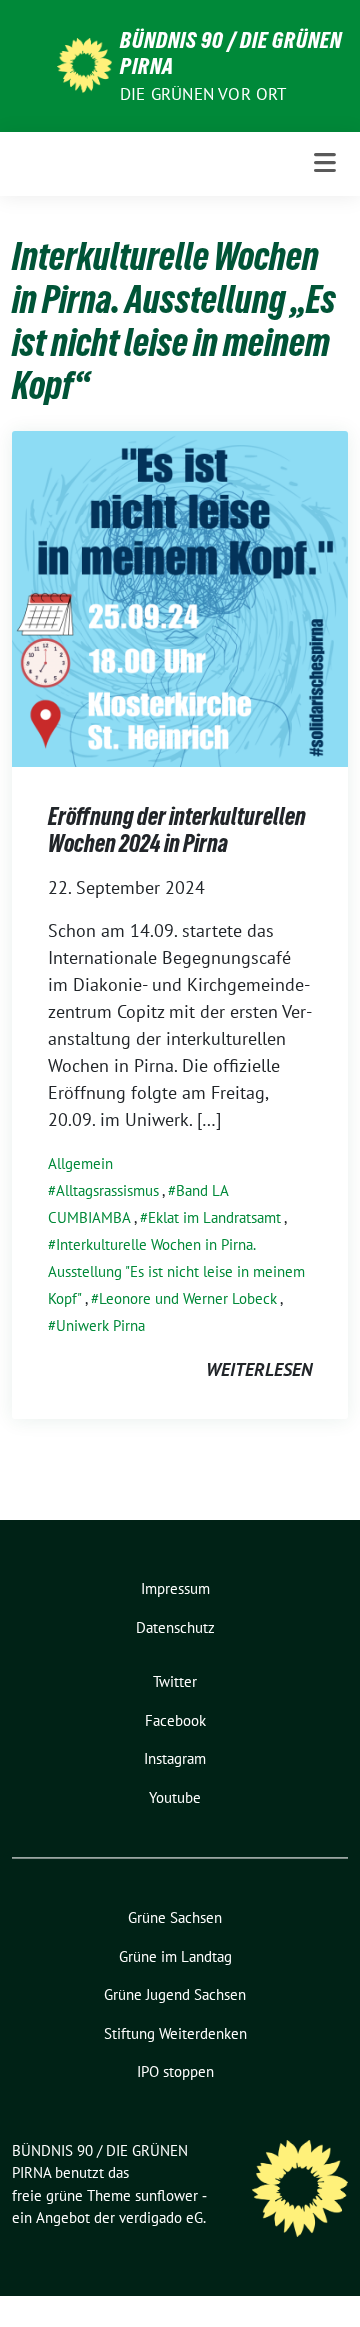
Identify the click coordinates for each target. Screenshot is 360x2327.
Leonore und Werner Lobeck (188, 1298)
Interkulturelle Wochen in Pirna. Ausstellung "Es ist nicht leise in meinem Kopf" (176, 1271)
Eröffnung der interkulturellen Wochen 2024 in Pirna (177, 830)
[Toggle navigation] (325, 163)
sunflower (166, 2195)
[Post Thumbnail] (180, 596)
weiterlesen (259, 1369)
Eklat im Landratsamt (214, 1217)
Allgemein (80, 1163)
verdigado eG (161, 2217)
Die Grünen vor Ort (203, 94)
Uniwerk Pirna (100, 1325)
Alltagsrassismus (107, 1190)
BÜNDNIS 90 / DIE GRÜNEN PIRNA (231, 53)
